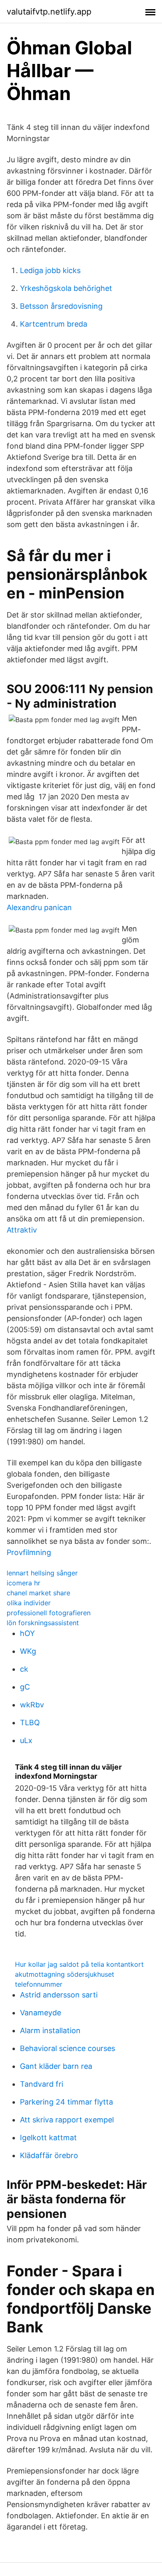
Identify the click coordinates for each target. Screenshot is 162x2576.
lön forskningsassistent (43, 1623)
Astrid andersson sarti (59, 1995)
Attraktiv (22, 1230)
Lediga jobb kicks (50, 270)
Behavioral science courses (67, 2048)
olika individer (29, 1603)
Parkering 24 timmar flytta (66, 2102)
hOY (27, 1633)
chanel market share (38, 1593)
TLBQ (30, 1723)
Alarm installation (50, 2030)
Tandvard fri (42, 2084)
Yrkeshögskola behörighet (66, 288)
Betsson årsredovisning (61, 306)
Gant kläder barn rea (56, 2066)
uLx (26, 1740)
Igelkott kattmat (48, 2138)
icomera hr (23, 1583)
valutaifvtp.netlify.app (49, 12)
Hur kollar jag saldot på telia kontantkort (79, 1964)
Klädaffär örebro (49, 2155)
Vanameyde (40, 2013)
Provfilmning (29, 1552)
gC (25, 1687)
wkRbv (32, 1705)
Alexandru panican (39, 907)
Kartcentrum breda (54, 324)
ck (24, 1669)
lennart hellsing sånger (42, 1573)
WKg (28, 1651)
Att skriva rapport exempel (67, 2120)
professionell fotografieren (49, 1613)
